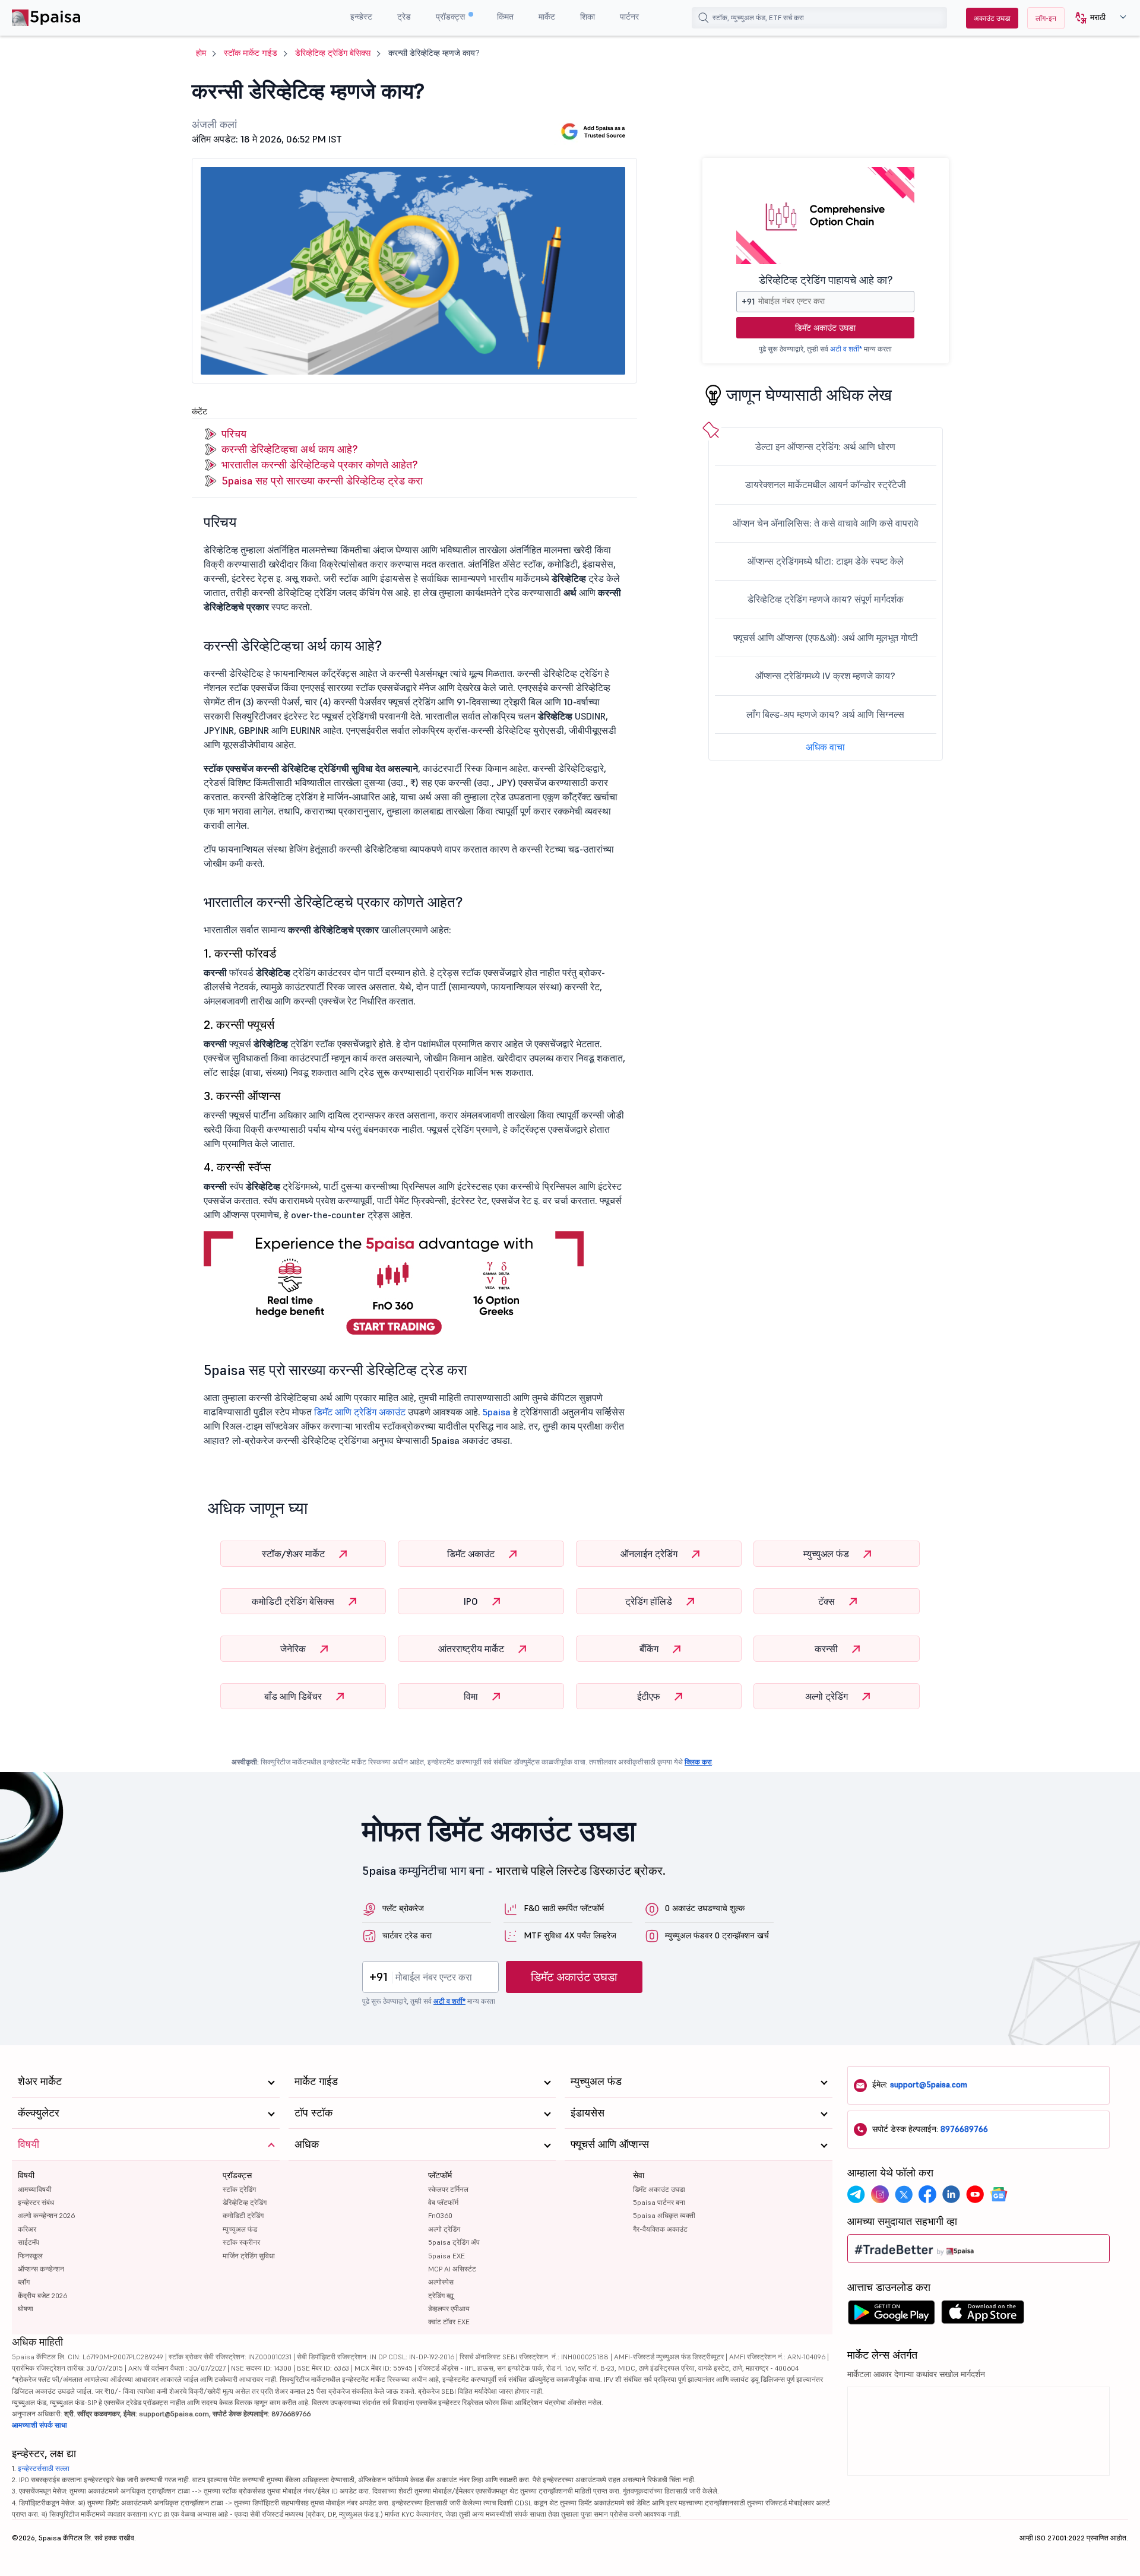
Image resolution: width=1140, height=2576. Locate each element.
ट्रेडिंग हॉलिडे (650, 1601)
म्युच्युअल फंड (827, 1554)
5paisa (497, 1412)
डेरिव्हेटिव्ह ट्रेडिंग (245, 2202)
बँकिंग (650, 1649)
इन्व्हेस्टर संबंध (36, 2202)
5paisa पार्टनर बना (659, 2202)
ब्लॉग (24, 2282)
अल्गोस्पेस (441, 2282)
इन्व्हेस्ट (361, 17)
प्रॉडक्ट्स (452, 17)
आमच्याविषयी (35, 2189)
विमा (472, 1696)
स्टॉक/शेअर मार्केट (294, 1554)
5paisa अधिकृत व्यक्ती (664, 2215)
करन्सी (827, 1649)
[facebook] (927, 2194)
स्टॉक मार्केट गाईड (251, 53)
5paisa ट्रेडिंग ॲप (454, 2242)
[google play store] (891, 2315)
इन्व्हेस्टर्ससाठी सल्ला (44, 2468)
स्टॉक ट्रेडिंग (239, 2189)
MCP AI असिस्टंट (452, 2269)
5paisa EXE (446, 2256)
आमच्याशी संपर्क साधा (39, 2425)
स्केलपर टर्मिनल (448, 2189)
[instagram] (880, 2194)
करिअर (27, 2229)
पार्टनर (629, 17)
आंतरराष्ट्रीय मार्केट (472, 1649)
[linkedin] (951, 2194)
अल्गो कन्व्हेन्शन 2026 (46, 2215)
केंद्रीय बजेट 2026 (42, 2295)
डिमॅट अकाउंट (472, 1554)
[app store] (983, 2315)
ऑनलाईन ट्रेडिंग (650, 1554)
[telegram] (856, 2194)
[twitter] (904, 2194)
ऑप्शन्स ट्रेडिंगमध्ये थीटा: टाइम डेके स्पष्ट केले (826, 561)
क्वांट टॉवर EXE (449, 2322)
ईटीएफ (650, 1696)
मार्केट (547, 17)
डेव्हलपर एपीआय (449, 2309)
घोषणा (26, 2309)
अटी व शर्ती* (846, 349)
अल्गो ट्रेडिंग (828, 1696)
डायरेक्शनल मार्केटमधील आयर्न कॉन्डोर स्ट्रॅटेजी (826, 484)
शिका (588, 17)
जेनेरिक (294, 1649)
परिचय (234, 434)
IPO (472, 1601)
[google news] (999, 2194)
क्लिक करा (698, 1762)
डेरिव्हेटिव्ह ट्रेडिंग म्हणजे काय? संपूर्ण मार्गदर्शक (826, 599)
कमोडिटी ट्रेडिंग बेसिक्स (294, 1601)
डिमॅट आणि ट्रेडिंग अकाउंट (361, 1412)
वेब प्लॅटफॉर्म (443, 2202)
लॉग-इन (1046, 18)
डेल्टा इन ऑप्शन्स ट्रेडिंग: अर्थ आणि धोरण (825, 446)
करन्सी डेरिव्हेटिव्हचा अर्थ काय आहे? (289, 449)
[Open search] (704, 18)
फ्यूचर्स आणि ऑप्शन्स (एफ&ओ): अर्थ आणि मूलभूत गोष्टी (826, 638)
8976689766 (964, 2129)
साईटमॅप (28, 2242)
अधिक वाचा (825, 747)
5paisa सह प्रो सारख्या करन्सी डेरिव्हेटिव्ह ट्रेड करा (322, 481)
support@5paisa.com (929, 2084)
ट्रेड (404, 17)
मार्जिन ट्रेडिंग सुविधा (249, 2256)
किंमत (505, 17)
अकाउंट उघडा (992, 18)
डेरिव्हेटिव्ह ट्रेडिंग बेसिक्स (333, 53)
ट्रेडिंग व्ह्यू (441, 2295)
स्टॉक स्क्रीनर (241, 2242)
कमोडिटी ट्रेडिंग (243, 2215)
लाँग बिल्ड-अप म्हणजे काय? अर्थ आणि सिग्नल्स (825, 714)
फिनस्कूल (30, 2256)
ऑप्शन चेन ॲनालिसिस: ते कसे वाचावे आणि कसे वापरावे (826, 523)
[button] (1096, 18)
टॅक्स (828, 1601)
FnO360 (440, 2215)
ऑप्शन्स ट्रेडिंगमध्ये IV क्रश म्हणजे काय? (825, 676)
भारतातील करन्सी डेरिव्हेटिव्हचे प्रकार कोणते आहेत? (319, 465)
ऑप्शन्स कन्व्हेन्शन (41, 2269)
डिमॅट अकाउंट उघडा (825, 328)
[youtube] (975, 2194)
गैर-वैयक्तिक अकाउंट (660, 2229)
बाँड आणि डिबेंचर (294, 1696)
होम (201, 53)
